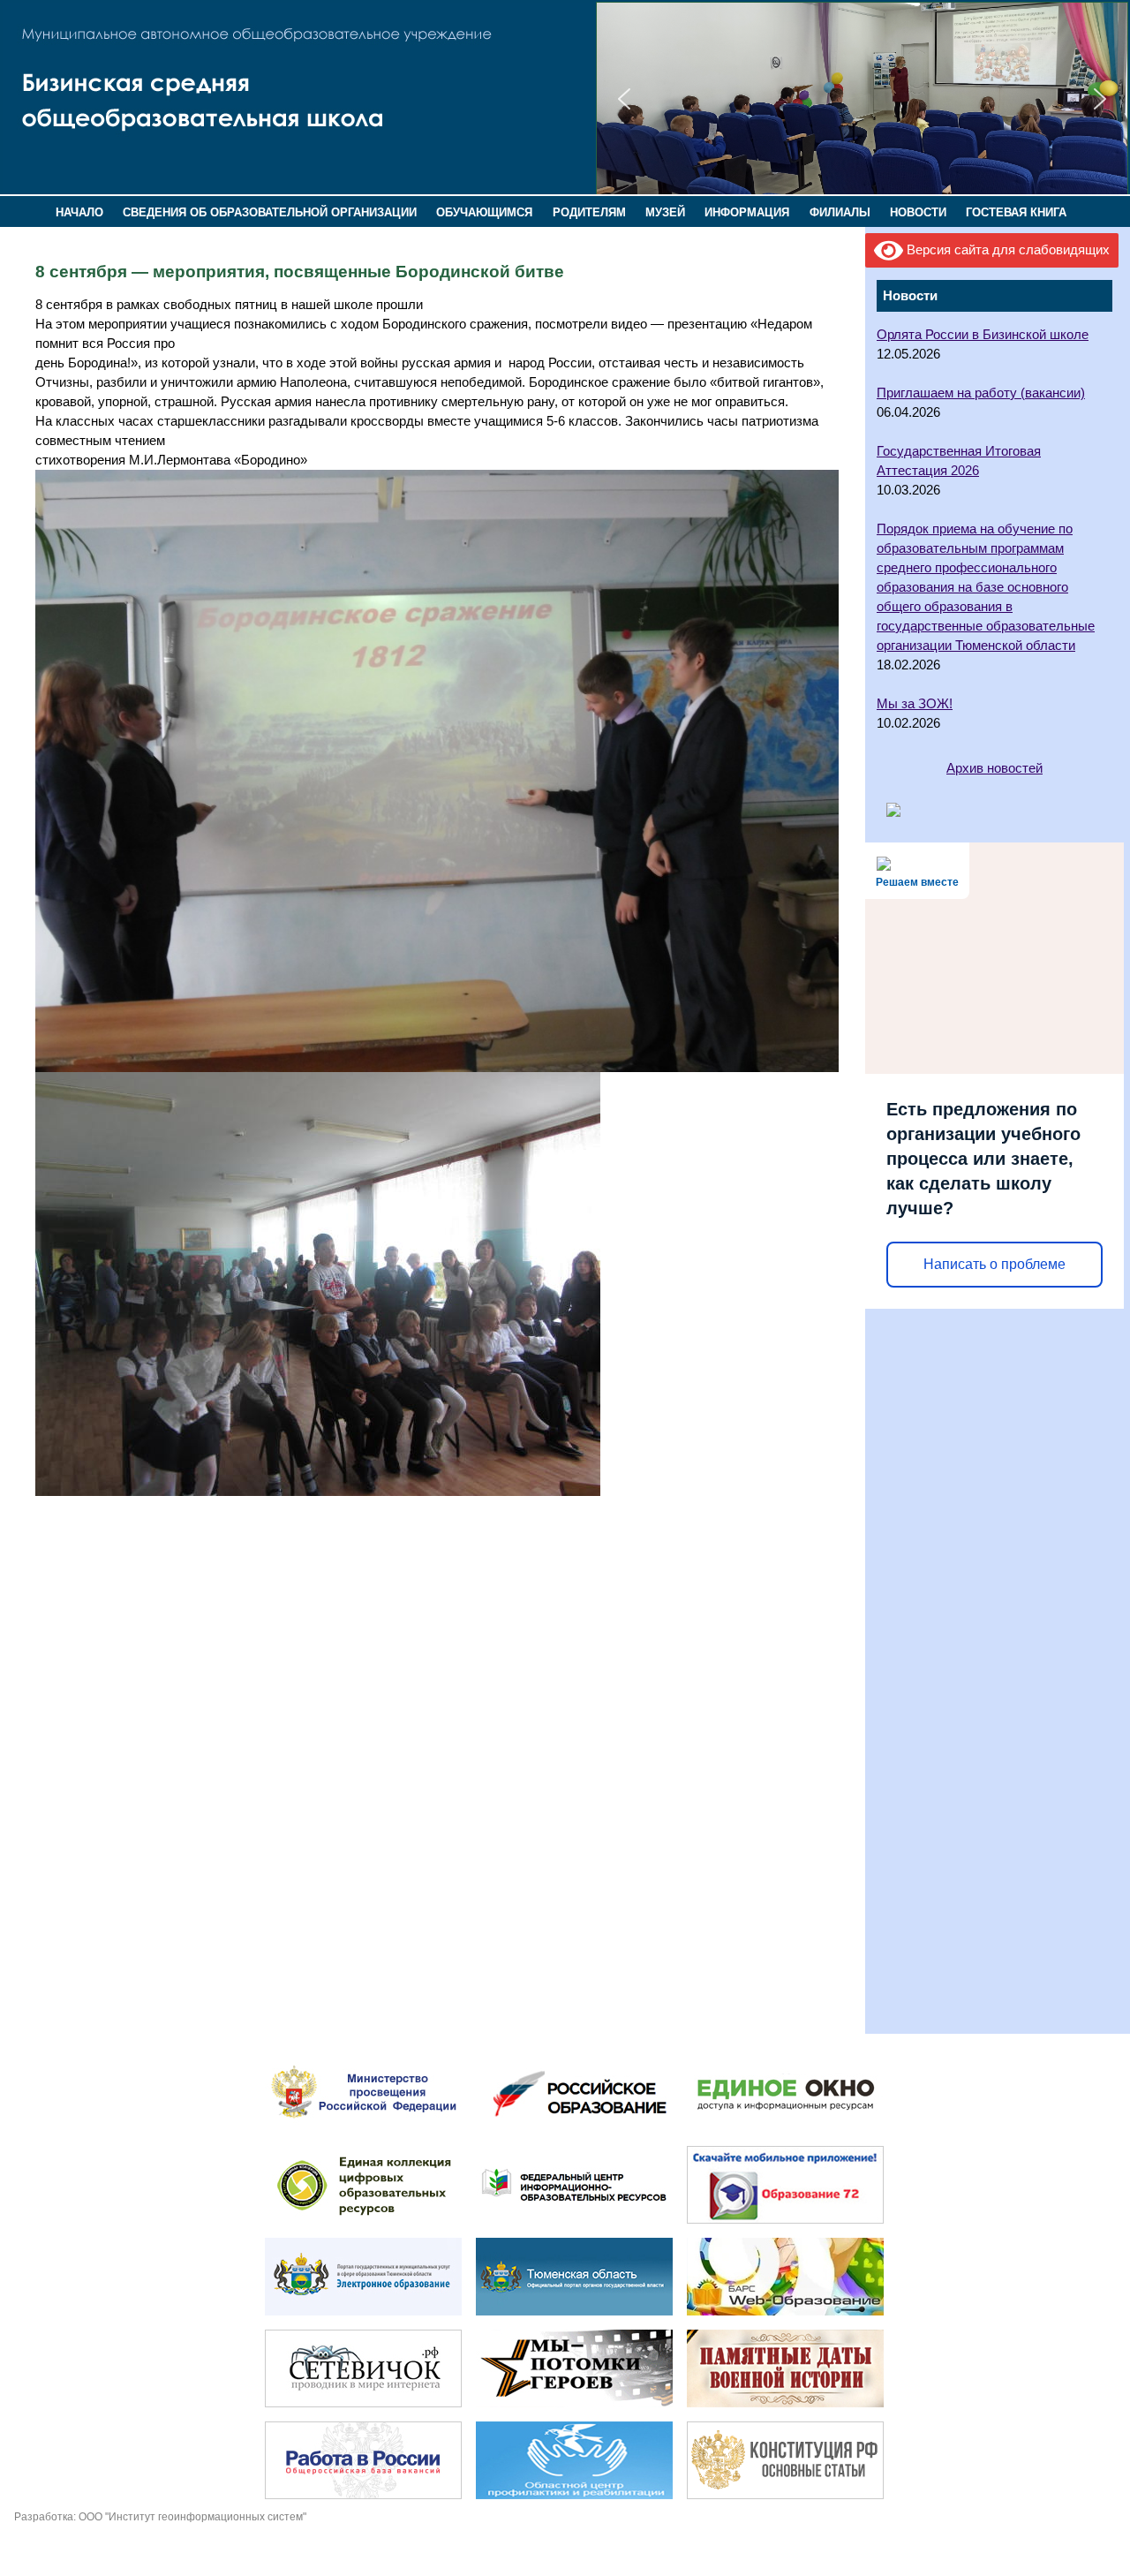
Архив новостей (994, 768)
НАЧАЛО (79, 212)
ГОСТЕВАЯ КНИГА (1016, 212)
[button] (624, 99)
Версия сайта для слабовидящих (1006, 250)
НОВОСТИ (918, 212)
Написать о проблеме (994, 1264)
